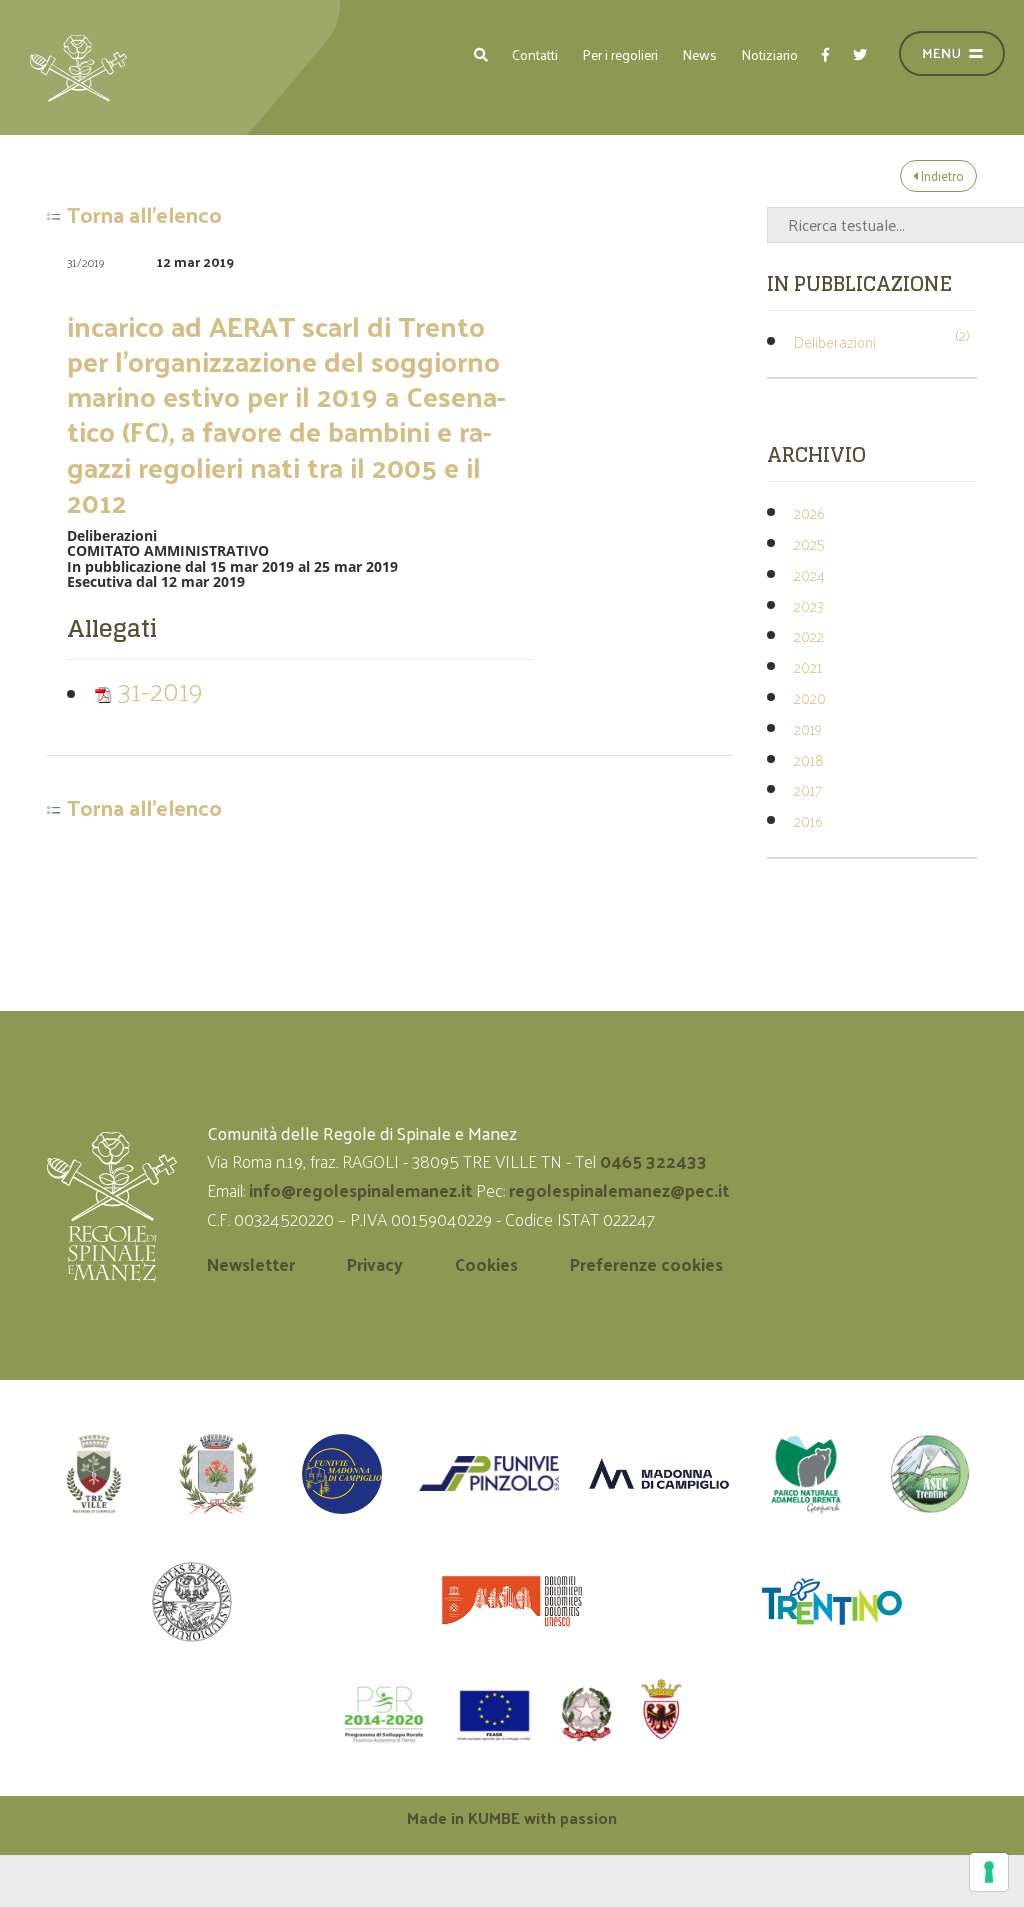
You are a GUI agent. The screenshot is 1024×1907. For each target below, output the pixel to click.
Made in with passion (512, 1817)
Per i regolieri (620, 54)
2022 (809, 635)
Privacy (375, 1264)
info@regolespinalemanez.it (360, 1190)
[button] (481, 54)
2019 (808, 728)
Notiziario (769, 54)
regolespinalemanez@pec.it (621, 1190)
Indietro (941, 175)
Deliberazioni (835, 341)
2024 (809, 574)
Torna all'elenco (144, 215)
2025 (809, 543)
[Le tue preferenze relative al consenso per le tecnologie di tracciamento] (989, 1872)
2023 (809, 605)
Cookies (486, 1264)
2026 (809, 512)
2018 (809, 759)
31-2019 (157, 689)
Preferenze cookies (646, 1264)
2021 (808, 666)
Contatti (535, 54)
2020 (810, 697)
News (699, 54)
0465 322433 (653, 1161)
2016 (808, 820)
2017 (808, 789)
